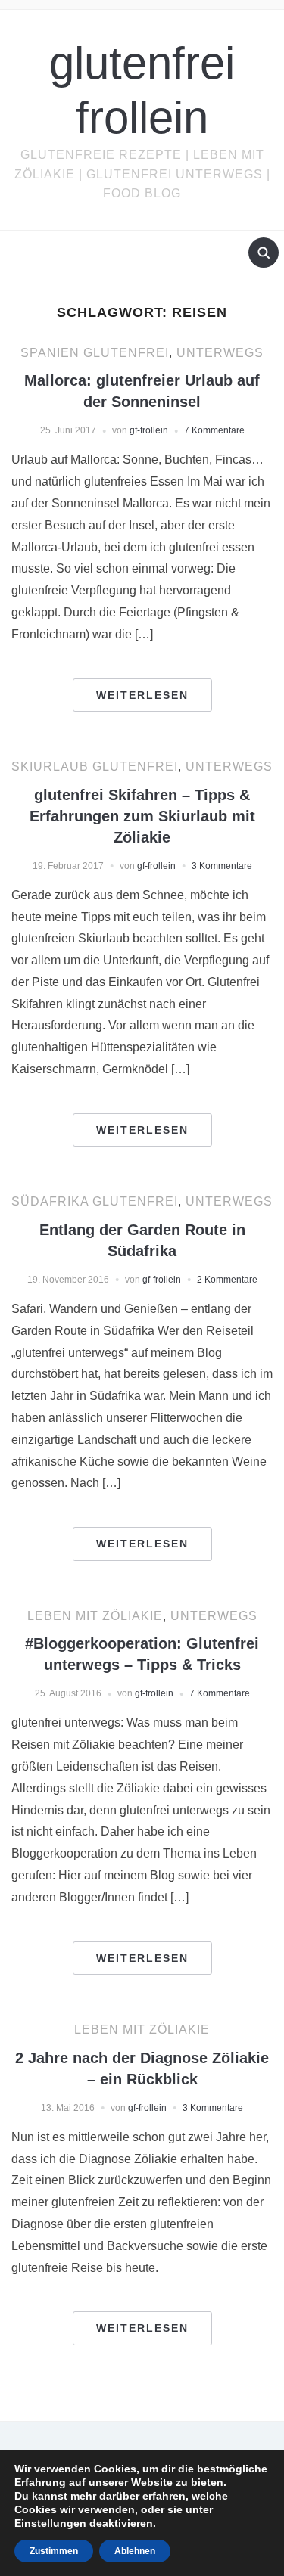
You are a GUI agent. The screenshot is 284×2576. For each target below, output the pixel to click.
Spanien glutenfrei (95, 353)
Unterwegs (220, 353)
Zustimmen (54, 2551)
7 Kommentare (214, 430)
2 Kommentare (227, 1280)
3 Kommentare (222, 866)
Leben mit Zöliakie (95, 1616)
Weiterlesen (142, 695)
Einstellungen (50, 2523)
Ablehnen (135, 2551)
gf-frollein (149, 430)
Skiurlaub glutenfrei (95, 767)
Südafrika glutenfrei (95, 1201)
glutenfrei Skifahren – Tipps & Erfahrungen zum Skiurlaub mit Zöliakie (142, 816)
